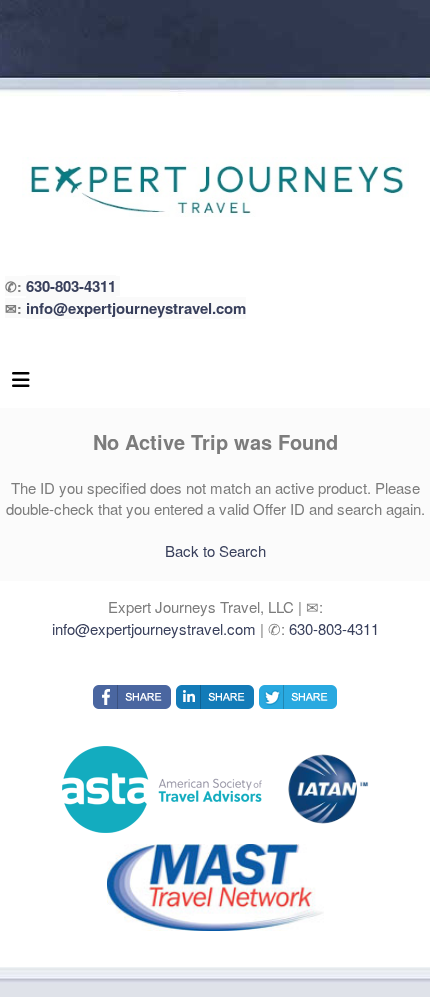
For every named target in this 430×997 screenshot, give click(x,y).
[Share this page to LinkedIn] (215, 697)
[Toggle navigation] (21, 384)
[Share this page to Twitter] (298, 697)
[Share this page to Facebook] (132, 697)
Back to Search (215, 550)
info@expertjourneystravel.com (136, 308)
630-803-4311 (71, 286)
